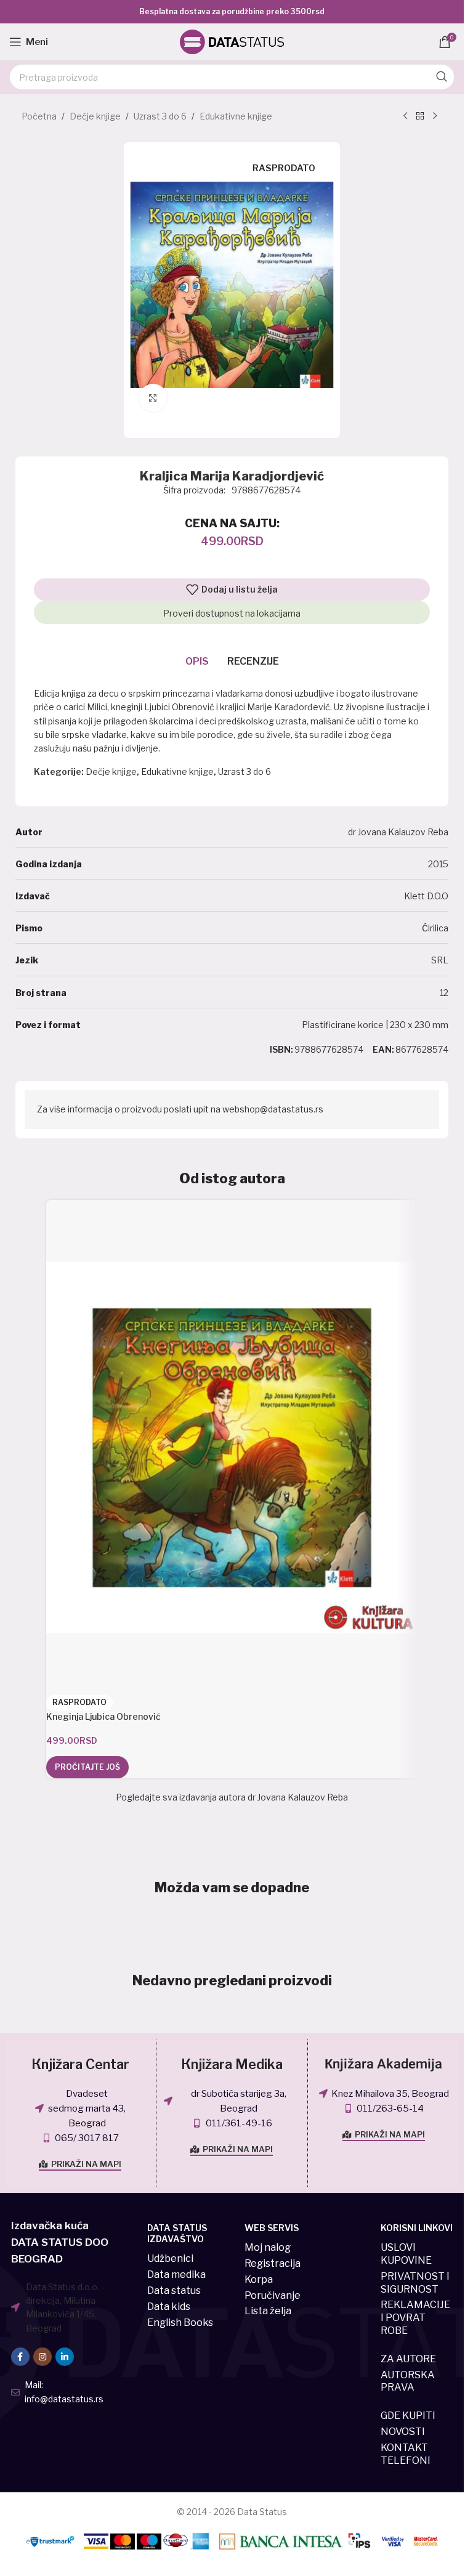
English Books (180, 2323)
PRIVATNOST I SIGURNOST (415, 2283)
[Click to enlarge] (153, 398)
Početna (39, 116)
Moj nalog (268, 2247)
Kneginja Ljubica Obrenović (103, 1716)
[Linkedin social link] (65, 2357)
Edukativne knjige (236, 116)
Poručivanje (273, 2295)
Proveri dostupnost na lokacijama (232, 613)
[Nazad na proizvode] (420, 116)
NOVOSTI (403, 2432)
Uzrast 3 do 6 (160, 116)
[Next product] (435, 116)
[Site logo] (232, 41)
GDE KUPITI (408, 2416)
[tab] (197, 662)
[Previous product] (405, 116)
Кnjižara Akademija (383, 2064)
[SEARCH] (442, 77)
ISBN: (281, 1049)
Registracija (273, 2263)
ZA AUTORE (408, 2359)
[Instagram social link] (42, 2357)
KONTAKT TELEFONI (406, 2454)
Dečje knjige (95, 116)
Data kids (169, 2307)
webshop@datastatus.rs (273, 1109)
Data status (174, 2290)
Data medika (176, 2274)
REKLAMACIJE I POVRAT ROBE (415, 2318)
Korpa (259, 2279)
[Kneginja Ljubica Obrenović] (232, 1448)
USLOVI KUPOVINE (406, 2254)
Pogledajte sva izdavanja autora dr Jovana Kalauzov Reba (232, 1797)
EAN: (383, 1049)
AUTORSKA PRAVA (408, 2381)
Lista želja (268, 2311)
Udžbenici (170, 2258)
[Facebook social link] (20, 2357)
